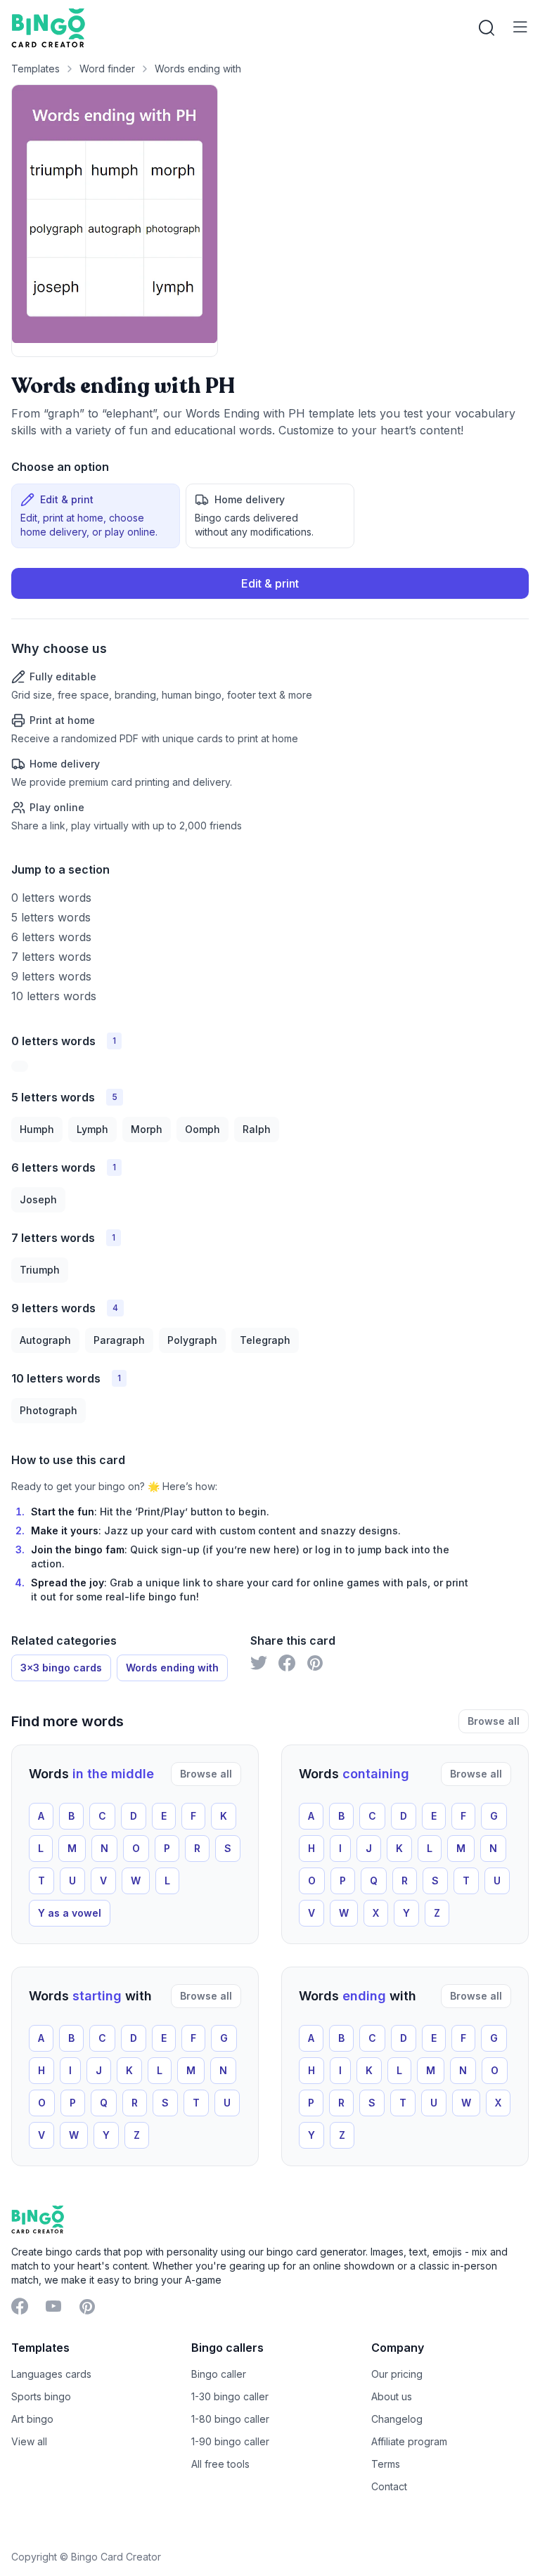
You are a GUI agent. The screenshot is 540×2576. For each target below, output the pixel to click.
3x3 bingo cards (61, 1668)
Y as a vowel (70, 1913)
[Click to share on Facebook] (287, 1663)
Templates (36, 69)
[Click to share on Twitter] (259, 1663)
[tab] (96, 516)
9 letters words (51, 976)
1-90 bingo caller (230, 2441)
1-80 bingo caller (230, 2419)
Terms (386, 2464)
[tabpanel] (270, 700)
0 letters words (51, 898)
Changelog (397, 2419)
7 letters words (51, 957)
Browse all (494, 1721)
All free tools (220, 2464)
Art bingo (32, 2419)
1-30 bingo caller (230, 2396)
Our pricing (397, 2374)
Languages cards (51, 2374)
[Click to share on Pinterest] (315, 1663)
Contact (389, 2486)
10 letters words (54, 996)
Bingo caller (219, 2374)
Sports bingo (41, 2396)
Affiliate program (409, 2441)
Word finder (107, 69)
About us (392, 2396)
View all (29, 2441)
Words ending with (198, 69)
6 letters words (51, 937)
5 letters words (51, 917)
